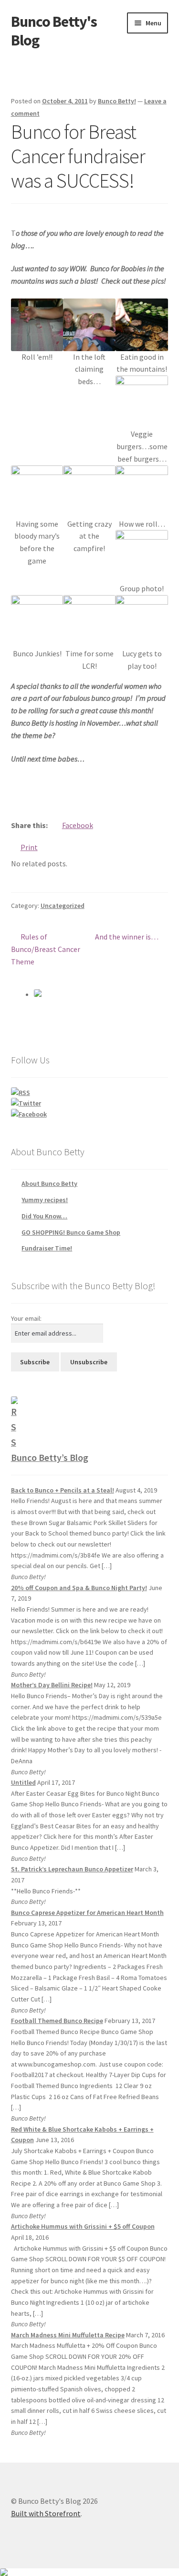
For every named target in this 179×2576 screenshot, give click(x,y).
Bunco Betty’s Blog (50, 1457)
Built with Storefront (46, 2513)
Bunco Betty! (117, 101)
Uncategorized (63, 906)
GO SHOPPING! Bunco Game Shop (71, 1232)
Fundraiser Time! (47, 1248)
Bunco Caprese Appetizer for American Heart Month (87, 1913)
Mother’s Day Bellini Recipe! (52, 1685)
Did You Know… (44, 1216)
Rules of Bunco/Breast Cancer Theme (46, 949)
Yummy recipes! (45, 1200)
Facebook (78, 825)
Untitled (23, 1782)
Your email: (26, 1318)
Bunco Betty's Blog (54, 31)
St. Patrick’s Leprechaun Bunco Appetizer (72, 1869)
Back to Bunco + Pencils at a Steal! (63, 1490)
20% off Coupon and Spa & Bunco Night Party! (79, 1588)
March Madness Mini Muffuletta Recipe (68, 2335)
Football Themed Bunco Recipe (57, 2021)
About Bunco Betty (49, 1183)
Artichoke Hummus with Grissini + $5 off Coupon (83, 2226)
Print (29, 847)
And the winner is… (127, 937)
